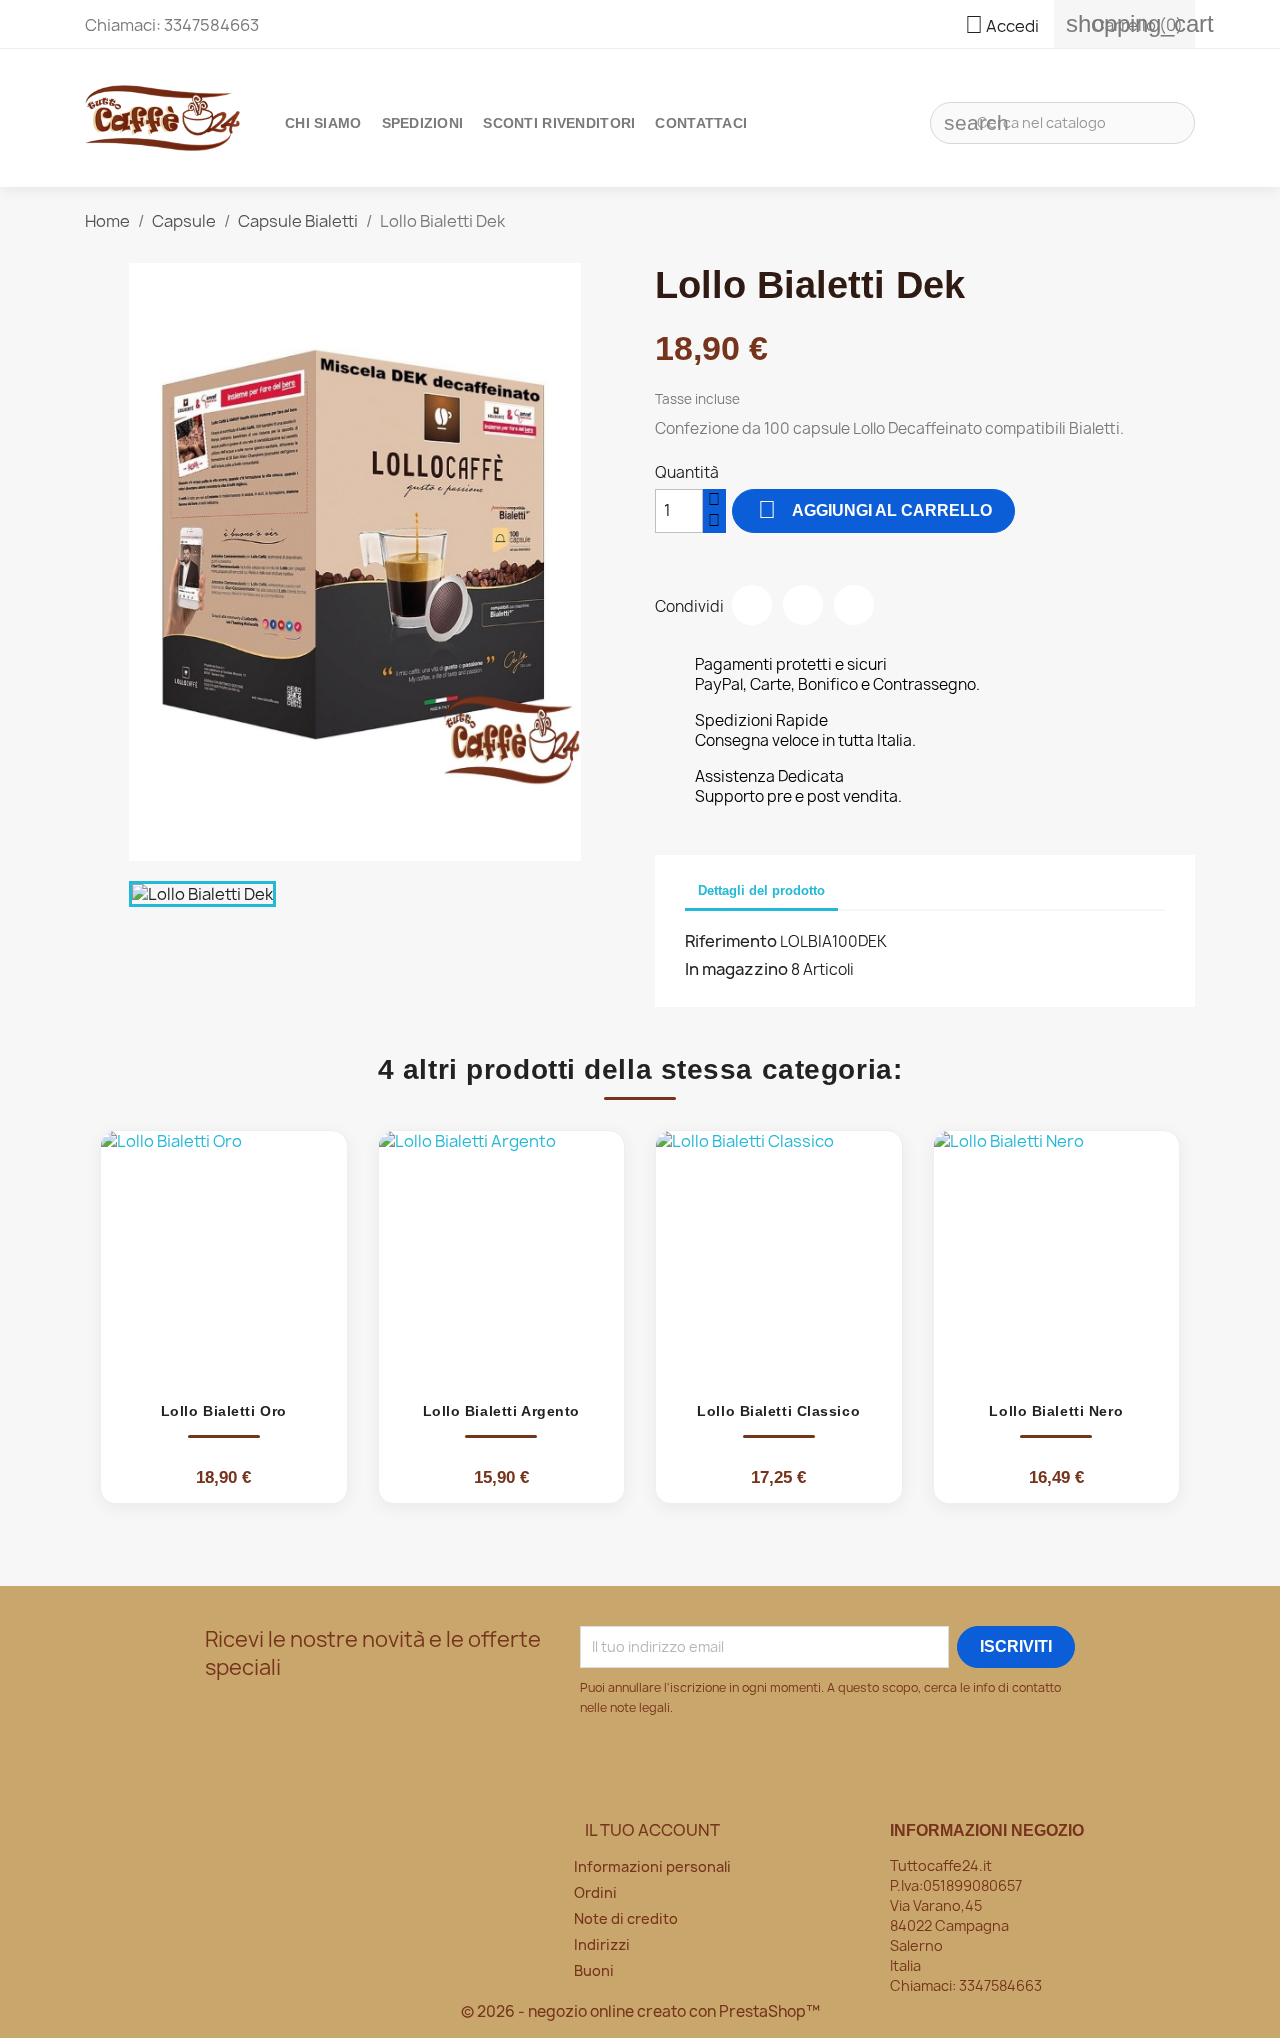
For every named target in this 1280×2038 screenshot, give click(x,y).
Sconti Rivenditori (559, 123)
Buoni (594, 1970)
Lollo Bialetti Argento (501, 1411)
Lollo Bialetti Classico (778, 1411)
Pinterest (854, 605)
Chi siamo (323, 123)
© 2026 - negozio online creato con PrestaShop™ (640, 2011)
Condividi (752, 605)
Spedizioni (423, 123)
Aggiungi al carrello (875, 509)
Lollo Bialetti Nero (1056, 1411)
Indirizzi (602, 1944)
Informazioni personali (652, 1866)
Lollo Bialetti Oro (224, 1411)
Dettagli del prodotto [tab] (761, 890)
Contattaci (701, 123)
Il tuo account (652, 1830)
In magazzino (736, 969)
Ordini (595, 1892)
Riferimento (731, 941)
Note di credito (626, 1918)
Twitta (803, 605)
